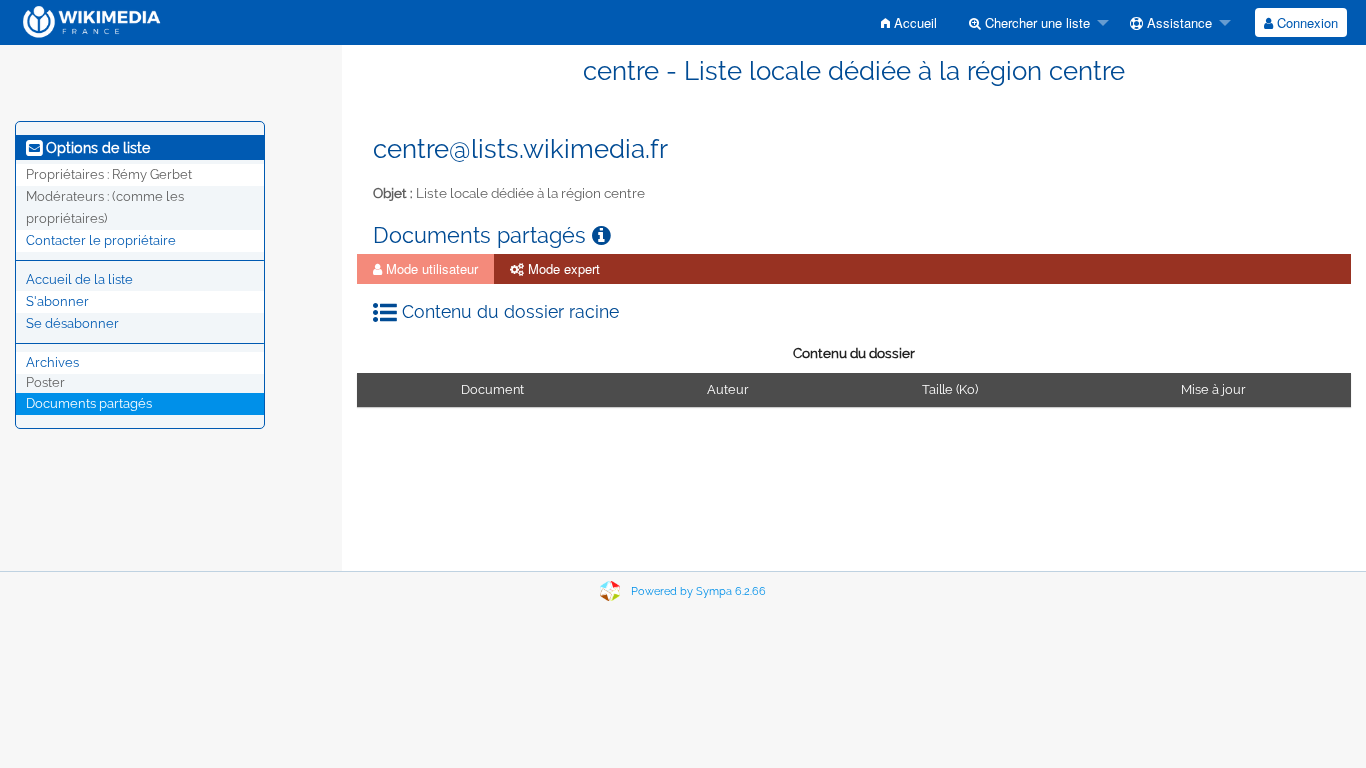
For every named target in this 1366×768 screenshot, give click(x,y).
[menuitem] (909, 22)
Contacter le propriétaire (101, 240)
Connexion (1305, 22)
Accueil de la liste (79, 279)
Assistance (1177, 22)
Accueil (913, 22)
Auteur (727, 389)
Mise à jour (1213, 389)
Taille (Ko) (950, 389)
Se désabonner (72, 323)
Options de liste (96, 148)
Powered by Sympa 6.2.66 (698, 591)
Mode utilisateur (430, 268)
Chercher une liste (1035, 22)
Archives (52, 362)
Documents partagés (89, 403)
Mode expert (562, 268)
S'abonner (57, 301)
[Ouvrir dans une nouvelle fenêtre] (601, 235)
